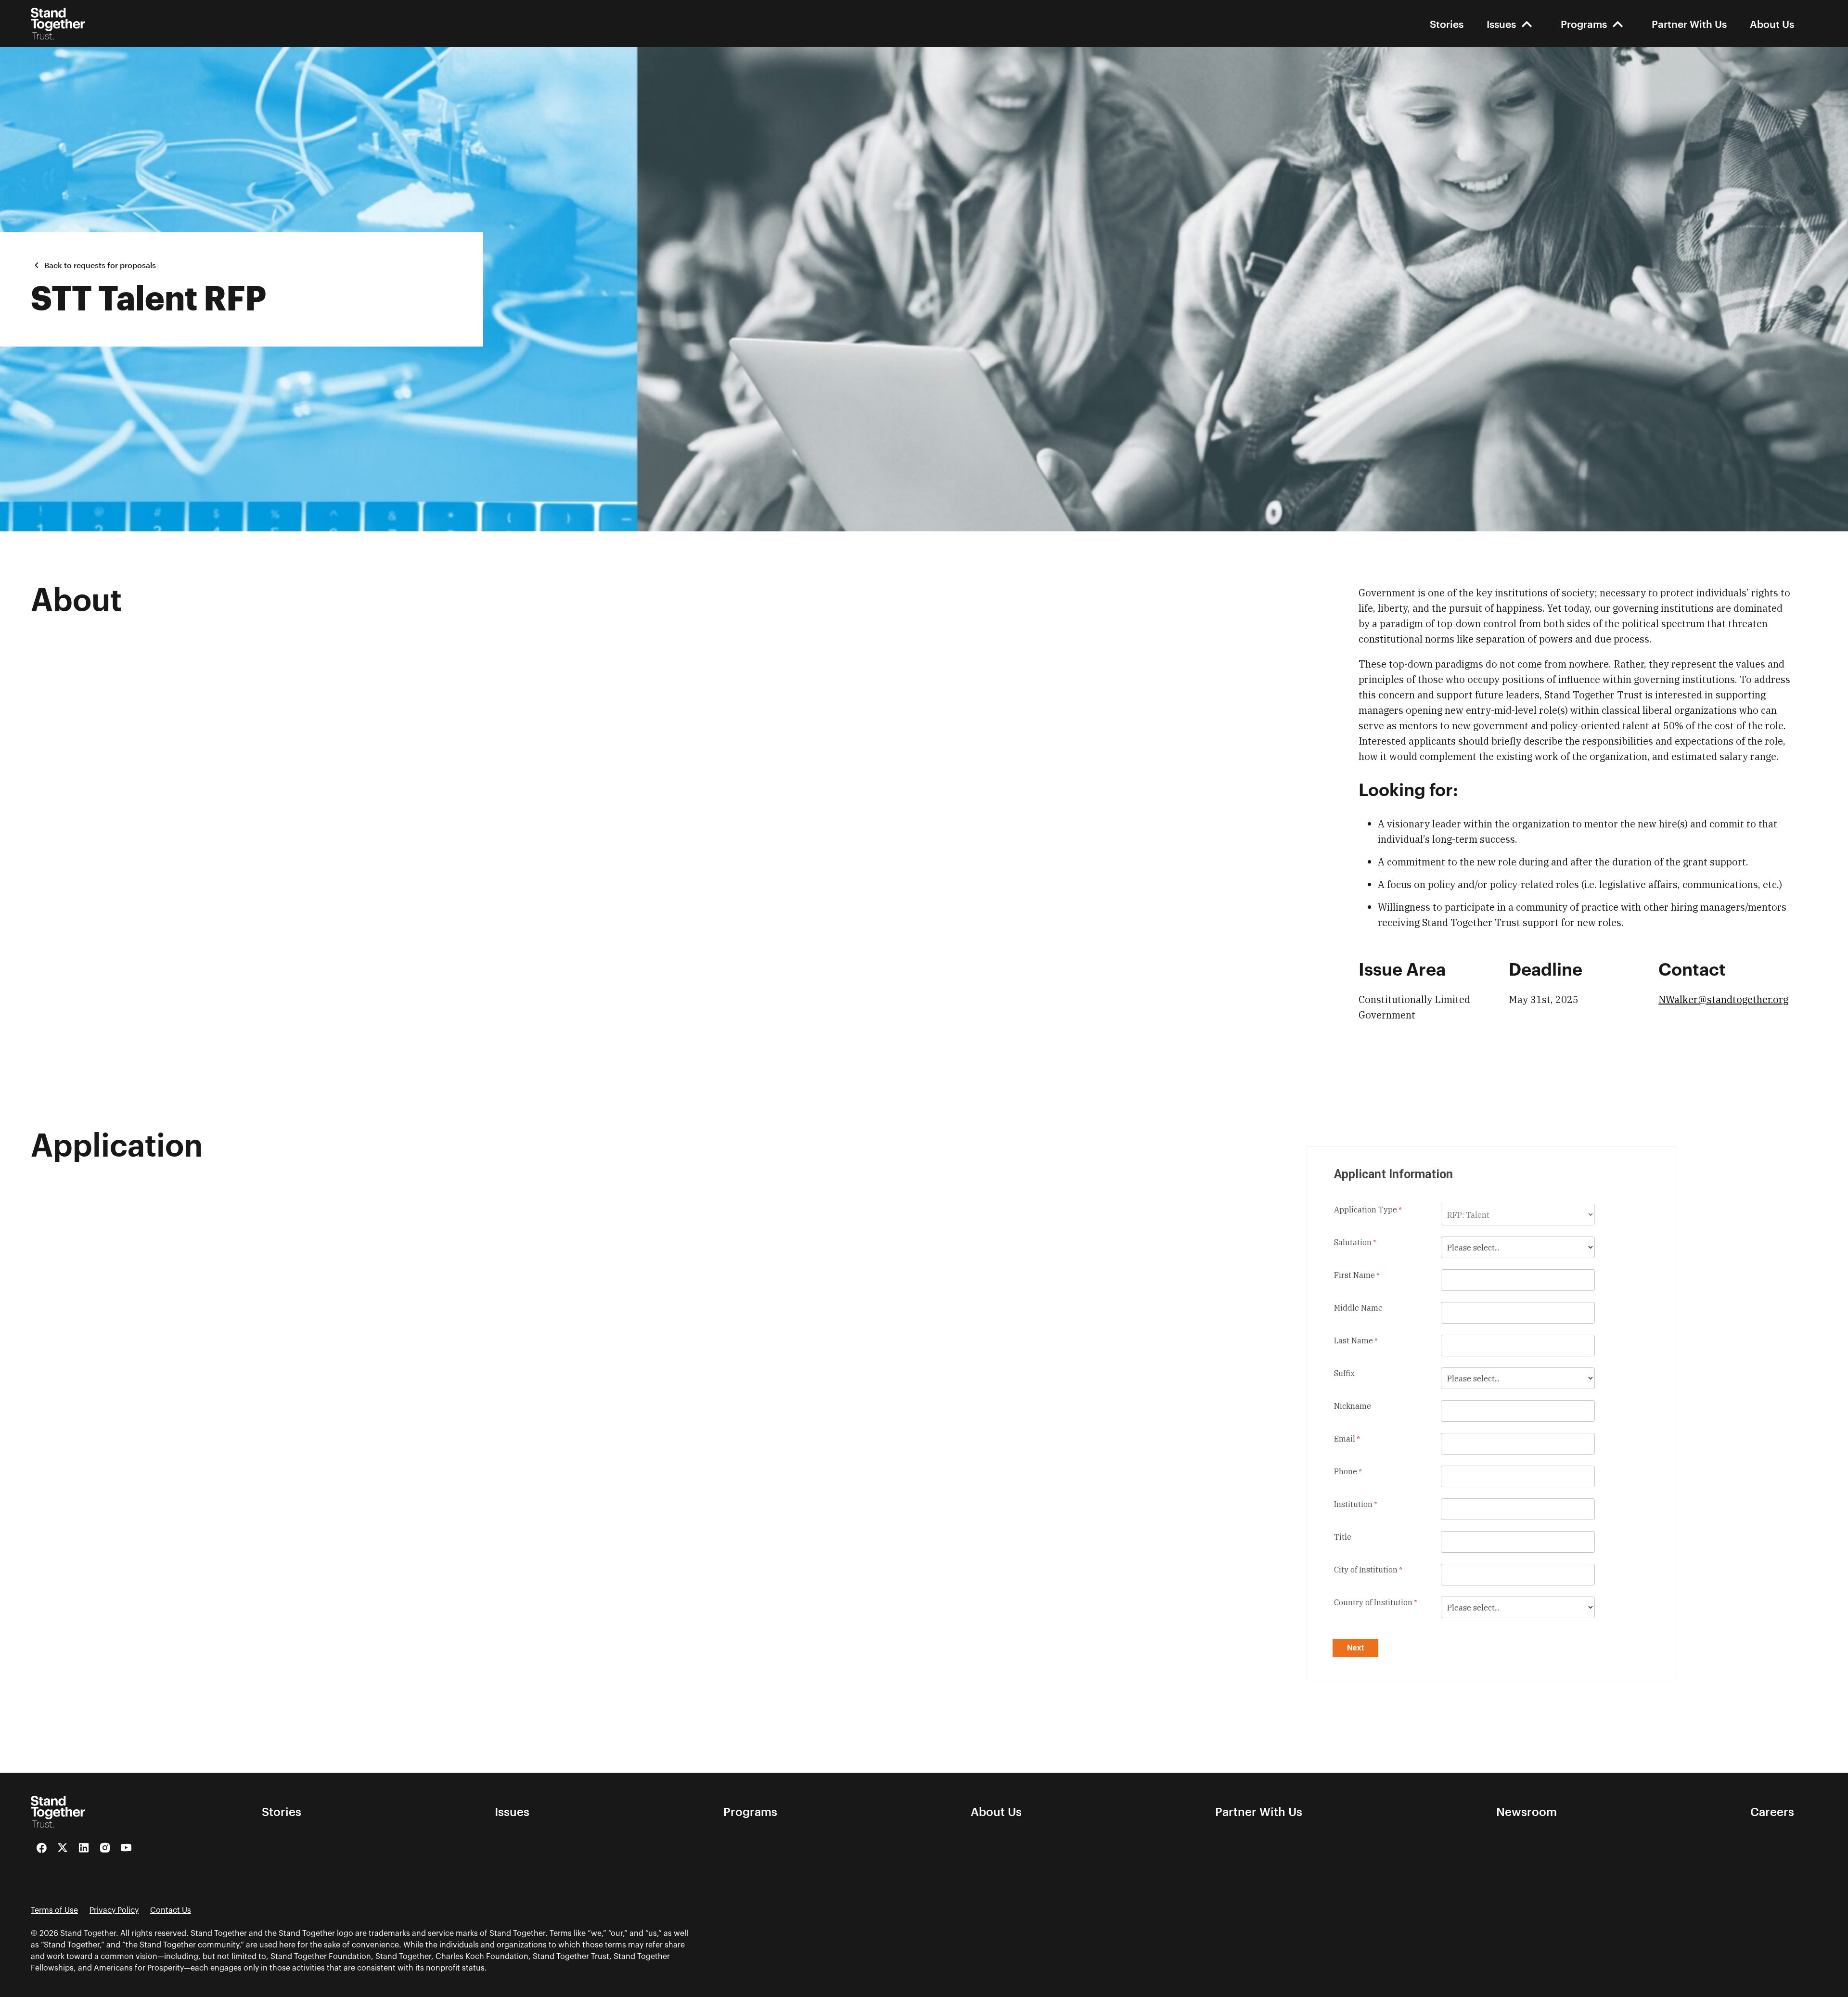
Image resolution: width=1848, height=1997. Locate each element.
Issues (1501, 24)
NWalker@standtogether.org (1723, 999)
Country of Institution (1373, 1602)
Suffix (1344, 1373)
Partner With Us (1689, 24)
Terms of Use (54, 1910)
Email (1345, 1439)
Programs (1584, 24)
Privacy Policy (114, 1910)
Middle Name (1358, 1308)
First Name (1354, 1275)
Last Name (1354, 1340)
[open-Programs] (1618, 24)
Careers (1772, 1812)
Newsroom (1527, 1812)
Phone (1346, 1471)
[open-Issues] (1527, 24)
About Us (1772, 24)
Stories (1447, 24)
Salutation (1353, 1242)
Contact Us (171, 1910)
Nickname (1353, 1406)
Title (1343, 1537)
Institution (1353, 1504)
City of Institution (1366, 1570)
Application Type (1366, 1210)
